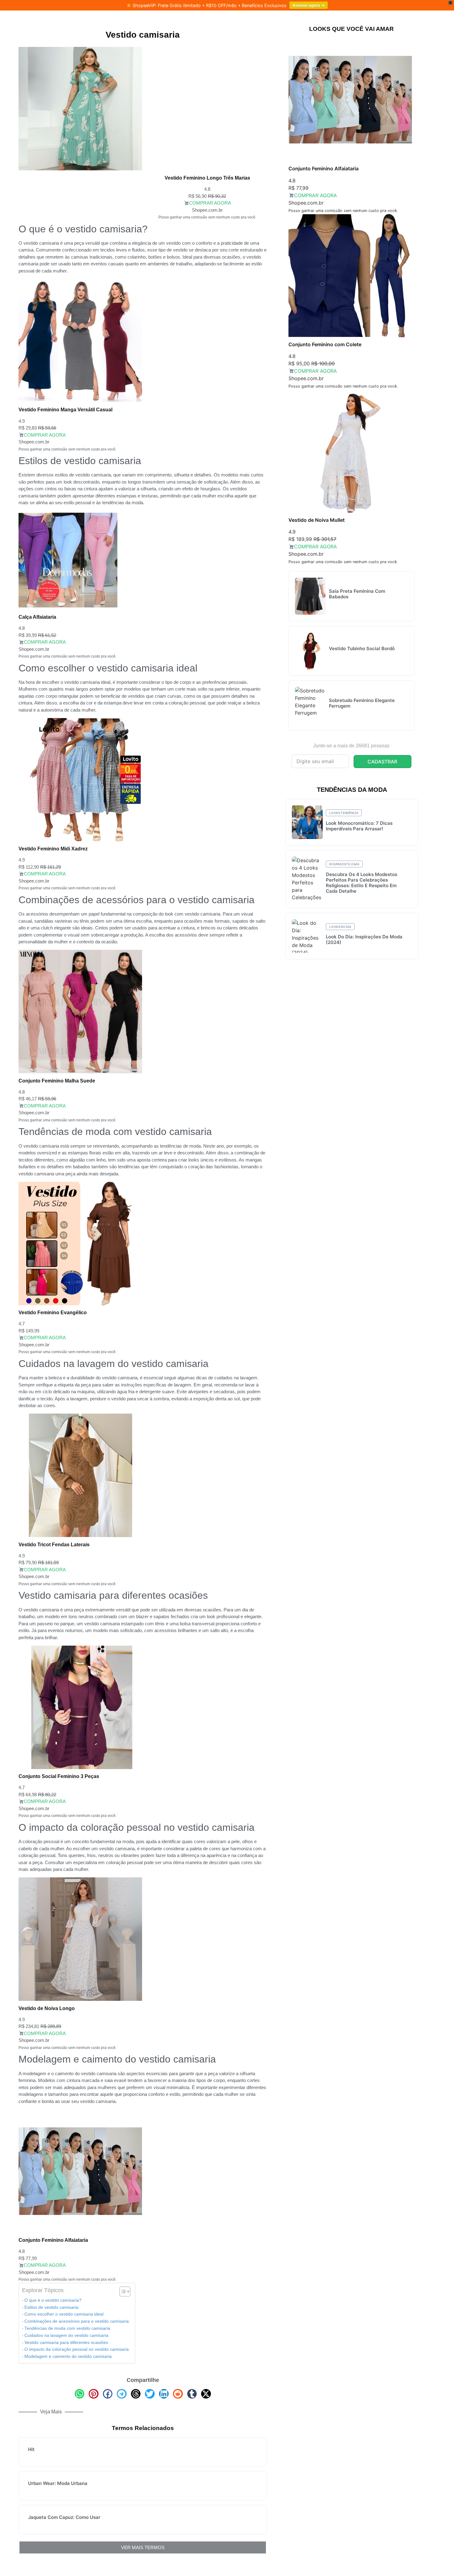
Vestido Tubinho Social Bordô (362, 648)
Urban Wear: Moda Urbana (58, 2483)
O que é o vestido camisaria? (53, 2300)
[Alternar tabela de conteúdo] (122, 2291)
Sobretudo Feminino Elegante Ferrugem (362, 703)
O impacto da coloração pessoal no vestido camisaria (77, 2349)
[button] (80, 2394)
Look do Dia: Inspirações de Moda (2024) (364, 939)
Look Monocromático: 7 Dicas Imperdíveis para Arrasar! (359, 826)
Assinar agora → (309, 5)
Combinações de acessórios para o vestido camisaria (77, 2321)
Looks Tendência (344, 813)
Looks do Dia (340, 927)
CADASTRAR (382, 762)
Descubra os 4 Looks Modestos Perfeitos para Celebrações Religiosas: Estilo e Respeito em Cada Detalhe (362, 883)
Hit (31, 2449)
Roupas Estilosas (344, 864)
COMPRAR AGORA (210, 203)
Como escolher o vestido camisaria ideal (64, 2314)
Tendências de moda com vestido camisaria (67, 2328)
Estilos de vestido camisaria (51, 2307)
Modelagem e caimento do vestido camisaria (68, 2356)
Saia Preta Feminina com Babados (357, 594)
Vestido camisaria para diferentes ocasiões (66, 2343)
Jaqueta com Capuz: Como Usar (64, 2517)
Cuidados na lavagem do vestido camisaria (66, 2335)
